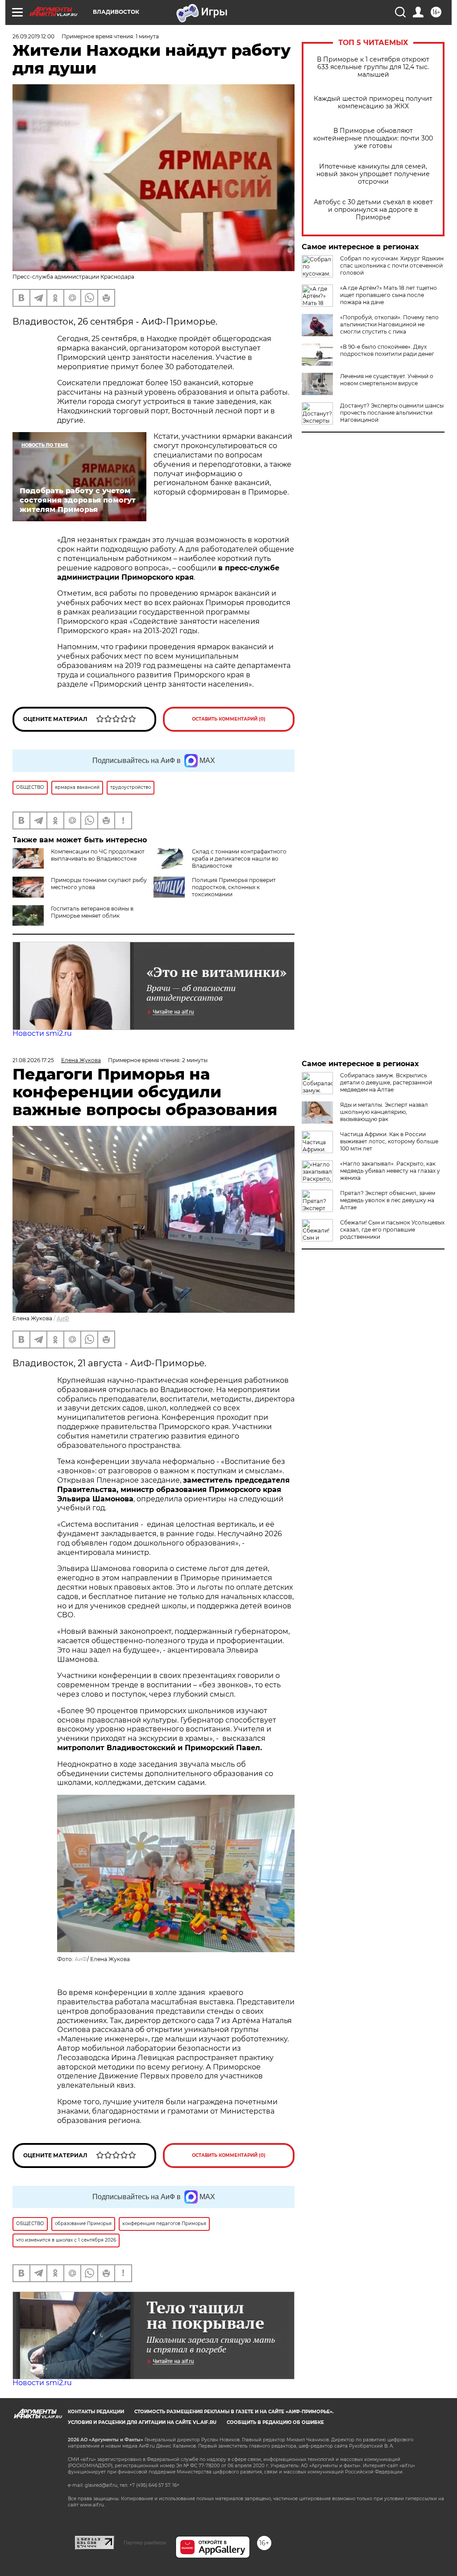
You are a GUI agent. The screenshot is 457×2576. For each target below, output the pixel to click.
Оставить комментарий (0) (229, 719)
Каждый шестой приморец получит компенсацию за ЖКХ (373, 103)
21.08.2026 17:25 (33, 1060)
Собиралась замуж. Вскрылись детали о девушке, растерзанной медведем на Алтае (386, 1082)
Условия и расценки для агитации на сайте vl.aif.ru (142, 2422)
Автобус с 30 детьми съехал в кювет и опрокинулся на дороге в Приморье (373, 210)
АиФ (63, 1318)
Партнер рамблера (145, 2543)
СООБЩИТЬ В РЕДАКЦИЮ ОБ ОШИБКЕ (275, 2422)
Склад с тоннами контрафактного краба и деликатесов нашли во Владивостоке (239, 859)
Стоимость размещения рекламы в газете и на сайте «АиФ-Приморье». (234, 2412)
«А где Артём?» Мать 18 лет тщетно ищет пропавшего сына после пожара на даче (388, 295)
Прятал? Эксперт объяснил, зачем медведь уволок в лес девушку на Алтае (388, 1200)
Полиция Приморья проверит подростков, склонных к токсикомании (234, 887)
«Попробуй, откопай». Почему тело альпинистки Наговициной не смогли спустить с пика (389, 324)
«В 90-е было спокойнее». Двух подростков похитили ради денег (387, 350)
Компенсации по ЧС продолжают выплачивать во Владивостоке (98, 855)
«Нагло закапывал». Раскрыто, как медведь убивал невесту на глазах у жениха (390, 1171)
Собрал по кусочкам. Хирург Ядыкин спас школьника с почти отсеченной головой (392, 266)
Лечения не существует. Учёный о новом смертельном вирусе (387, 380)
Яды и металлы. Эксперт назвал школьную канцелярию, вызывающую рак (384, 1112)
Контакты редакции (96, 2412)
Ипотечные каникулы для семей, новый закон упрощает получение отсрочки (373, 174)
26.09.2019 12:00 (33, 36)
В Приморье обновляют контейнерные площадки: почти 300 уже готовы (373, 138)
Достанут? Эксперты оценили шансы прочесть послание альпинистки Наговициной (392, 413)
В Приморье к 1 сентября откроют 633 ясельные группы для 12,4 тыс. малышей (373, 67)
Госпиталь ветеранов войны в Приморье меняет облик (92, 912)
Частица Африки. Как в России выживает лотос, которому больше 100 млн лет (389, 1141)
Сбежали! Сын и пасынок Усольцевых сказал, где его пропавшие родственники (392, 1230)
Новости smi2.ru (42, 1033)
